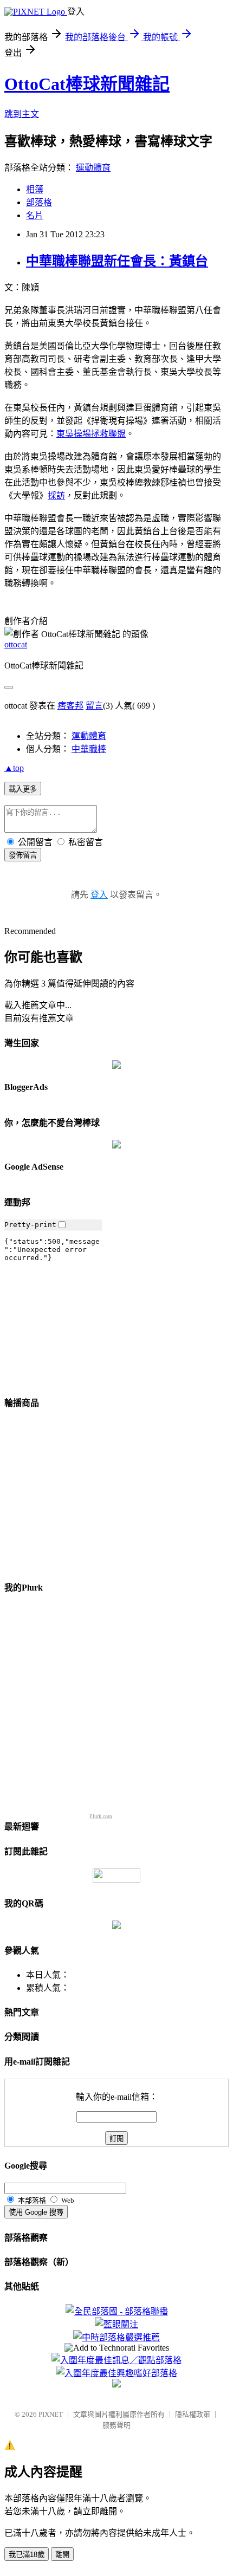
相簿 (35, 189)
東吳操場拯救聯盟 (91, 434)
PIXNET (51, 2414)
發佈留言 (23, 855)
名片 (35, 215)
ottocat (16, 644)
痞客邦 (70, 706)
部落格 (39, 202)
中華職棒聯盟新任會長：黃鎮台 (117, 261)
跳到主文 (22, 114)
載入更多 (23, 789)
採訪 (56, 495)
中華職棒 (89, 749)
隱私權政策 (193, 2414)
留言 (94, 706)
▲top (14, 768)
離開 (62, 2555)
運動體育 (93, 168)
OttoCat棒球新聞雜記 (87, 84)
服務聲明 (116, 2425)
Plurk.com (101, 1816)
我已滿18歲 (27, 2555)
